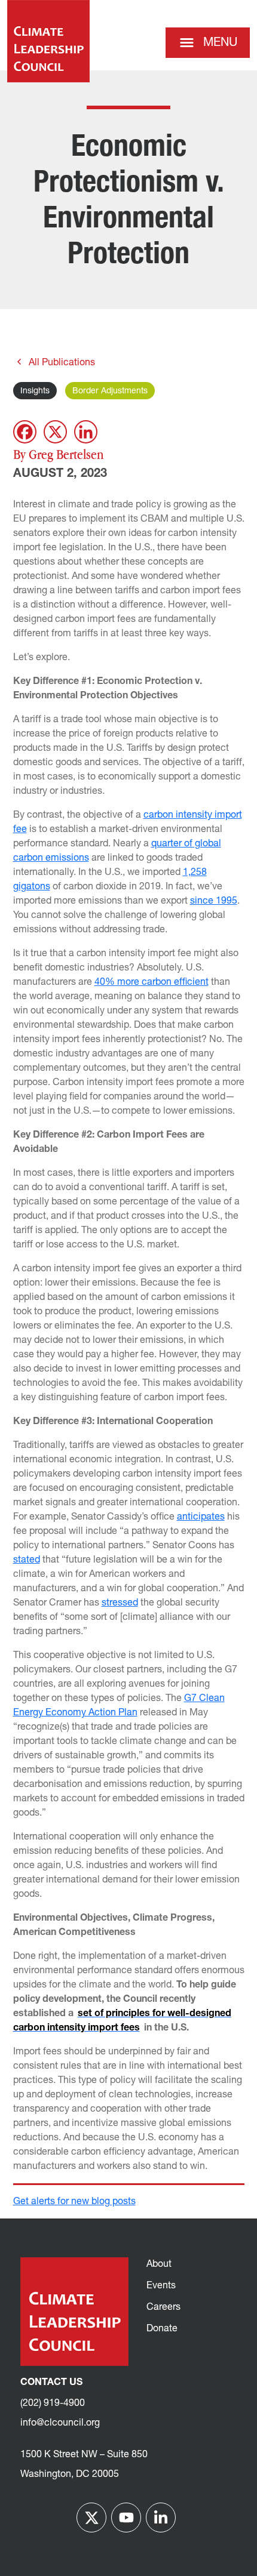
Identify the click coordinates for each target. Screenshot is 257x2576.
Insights (35, 391)
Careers (163, 2307)
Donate (162, 2329)
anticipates (201, 1517)
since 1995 (214, 901)
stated (27, 1560)
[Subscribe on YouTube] (126, 2518)
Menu (220, 43)
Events (161, 2286)
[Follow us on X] (91, 2518)
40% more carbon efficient (152, 982)
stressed (120, 1603)
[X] (55, 432)
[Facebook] (25, 432)
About (159, 2264)
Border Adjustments (110, 391)
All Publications (62, 363)
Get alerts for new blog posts (74, 2202)
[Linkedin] (86, 432)
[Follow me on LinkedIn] (161, 2518)
